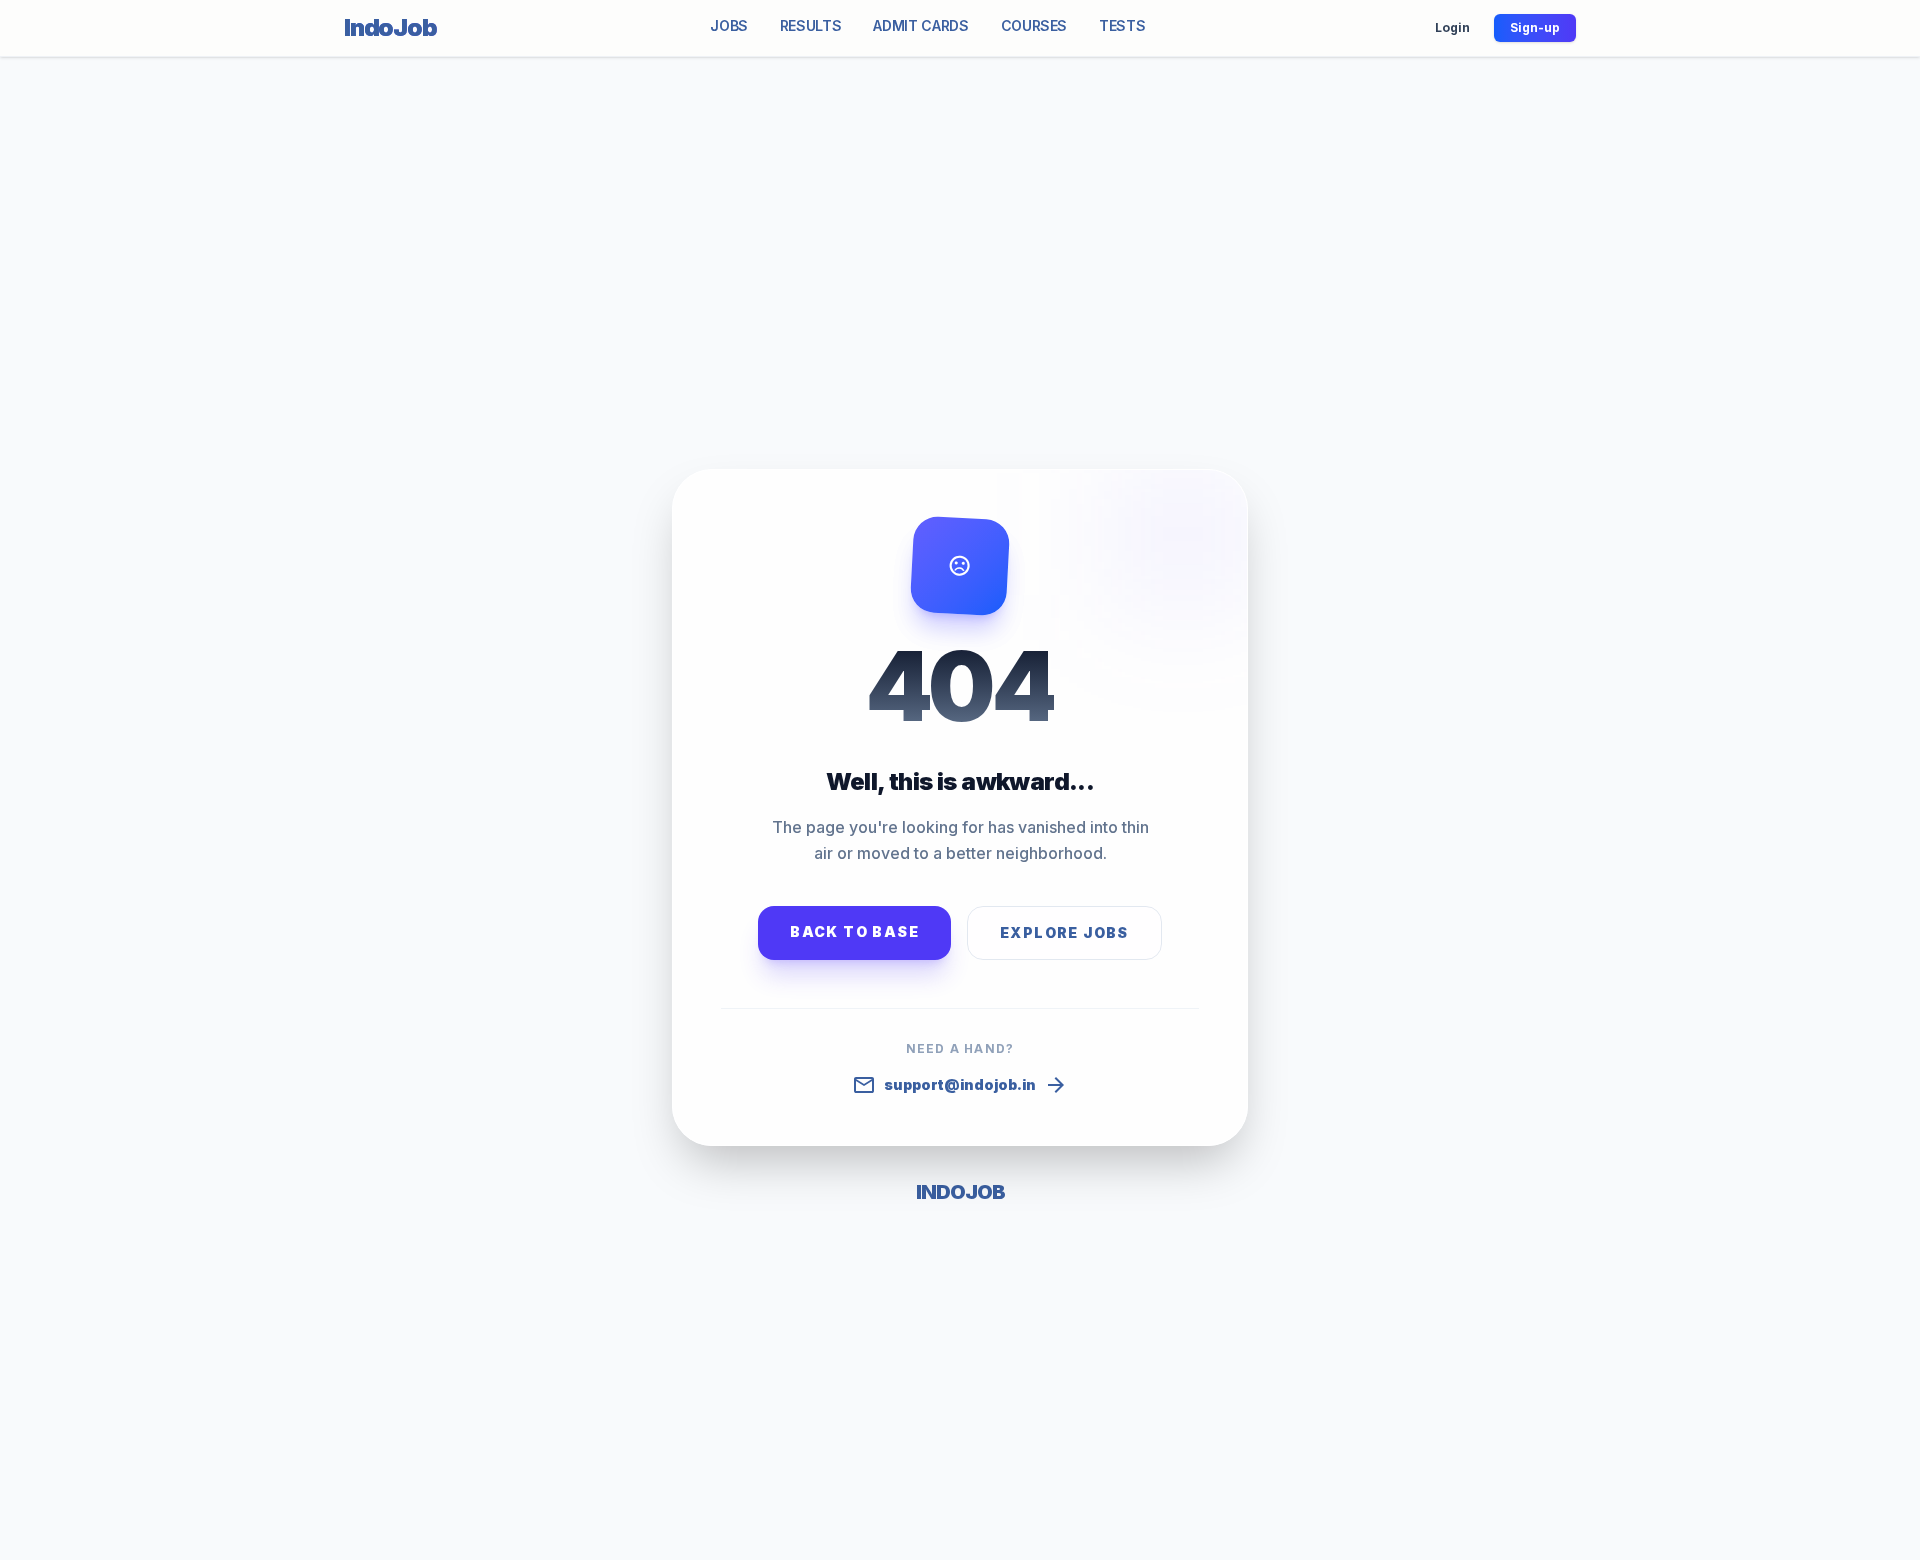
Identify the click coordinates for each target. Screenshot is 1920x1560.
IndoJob (390, 27)
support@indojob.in (960, 1085)
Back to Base (854, 931)
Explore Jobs (1064, 932)
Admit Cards (920, 25)
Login (1452, 27)
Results (811, 25)
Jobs (729, 25)
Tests (1122, 25)
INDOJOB (960, 1192)
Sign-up (1535, 27)
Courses (1034, 25)
